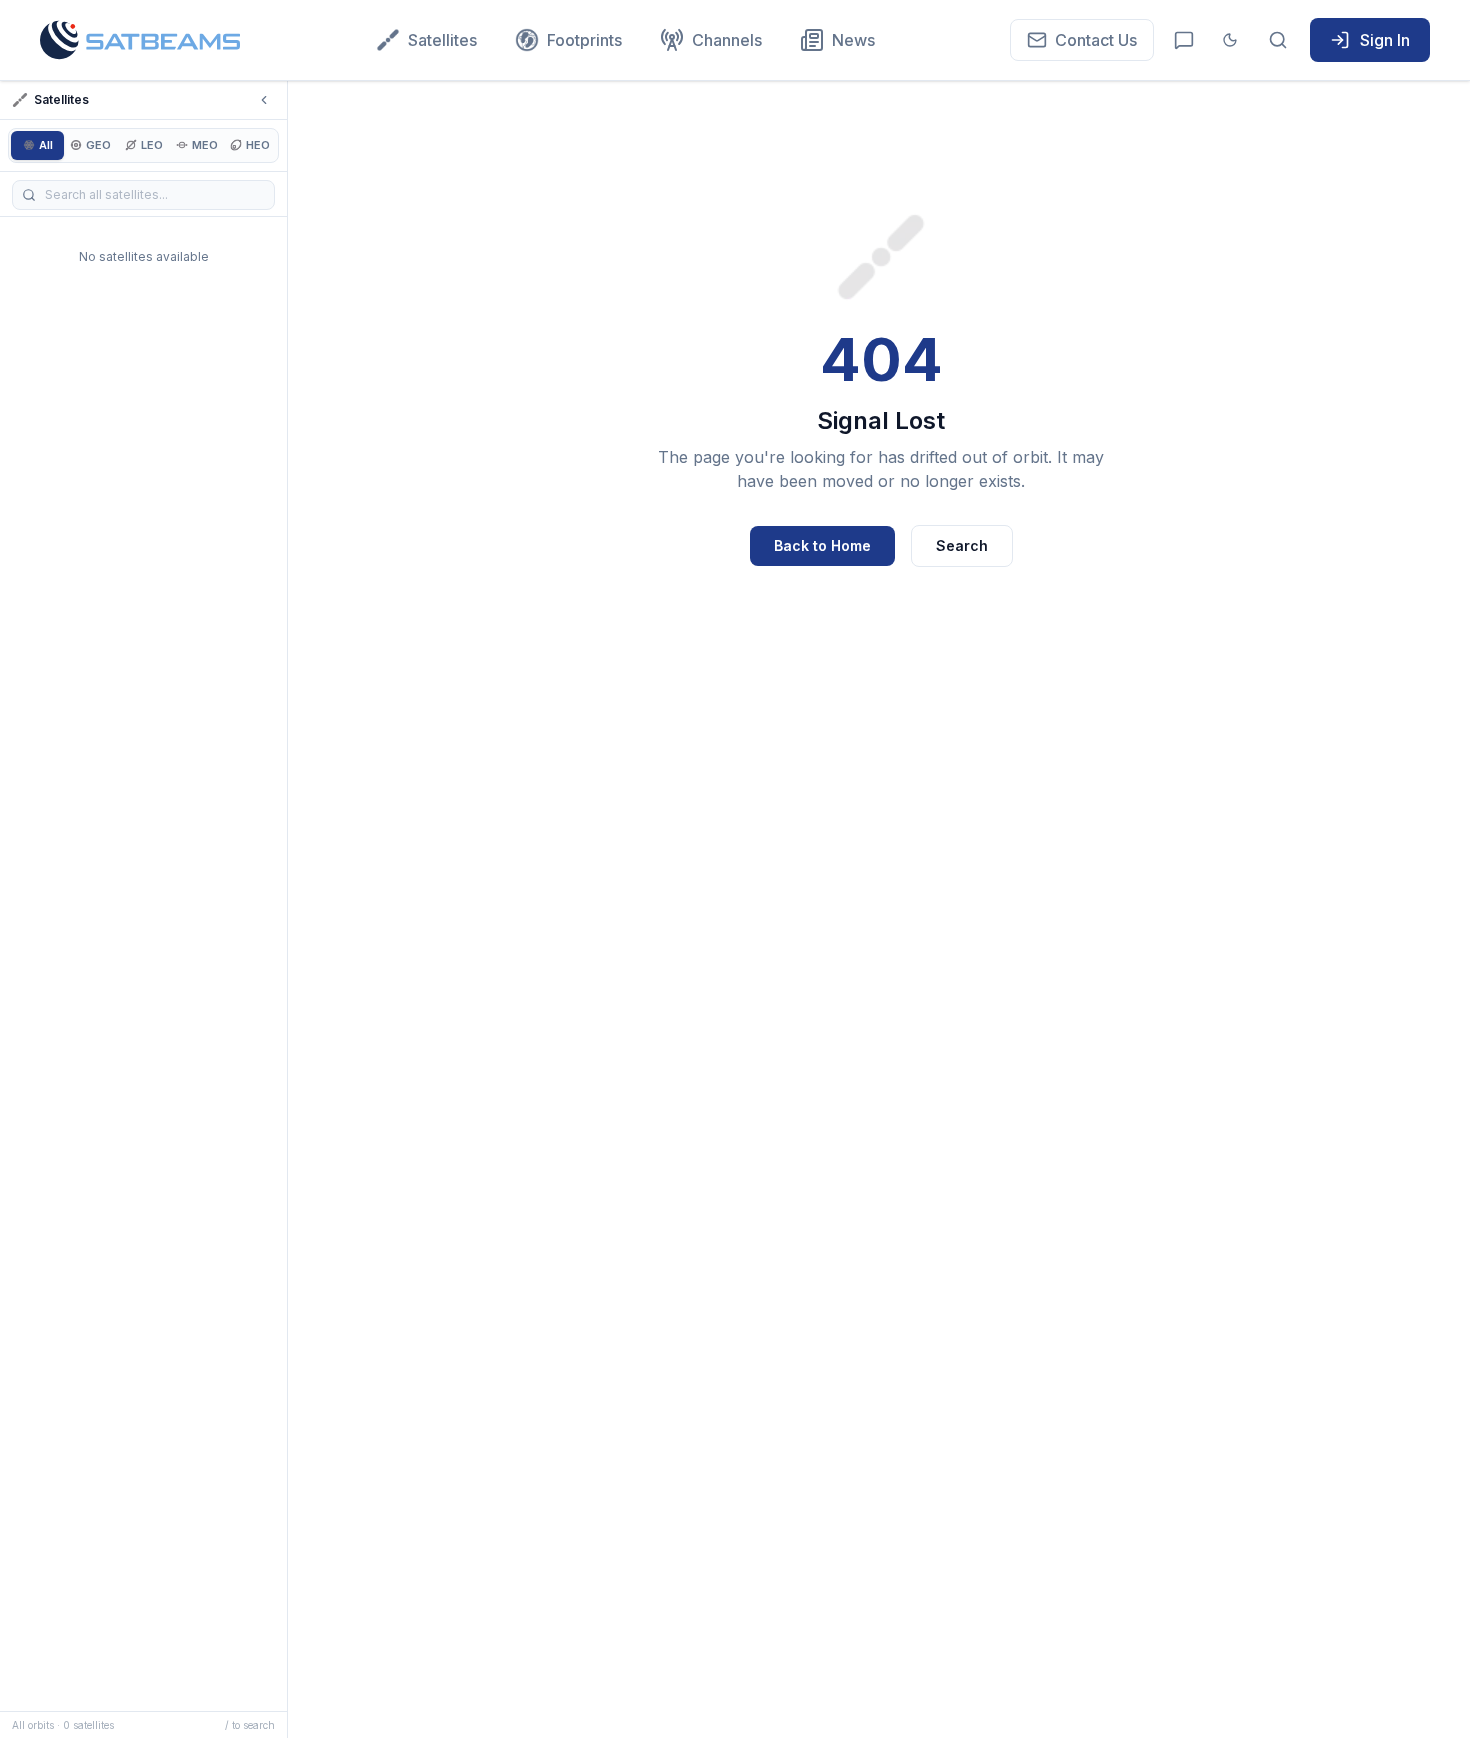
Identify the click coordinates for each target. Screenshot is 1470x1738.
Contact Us (1096, 40)
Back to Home (822, 545)
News (853, 40)
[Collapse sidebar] (264, 100)
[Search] (1278, 40)
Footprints (584, 40)
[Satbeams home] (140, 40)
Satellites (442, 40)
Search (962, 545)
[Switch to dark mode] (1230, 40)
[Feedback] (1184, 40)
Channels (727, 40)
